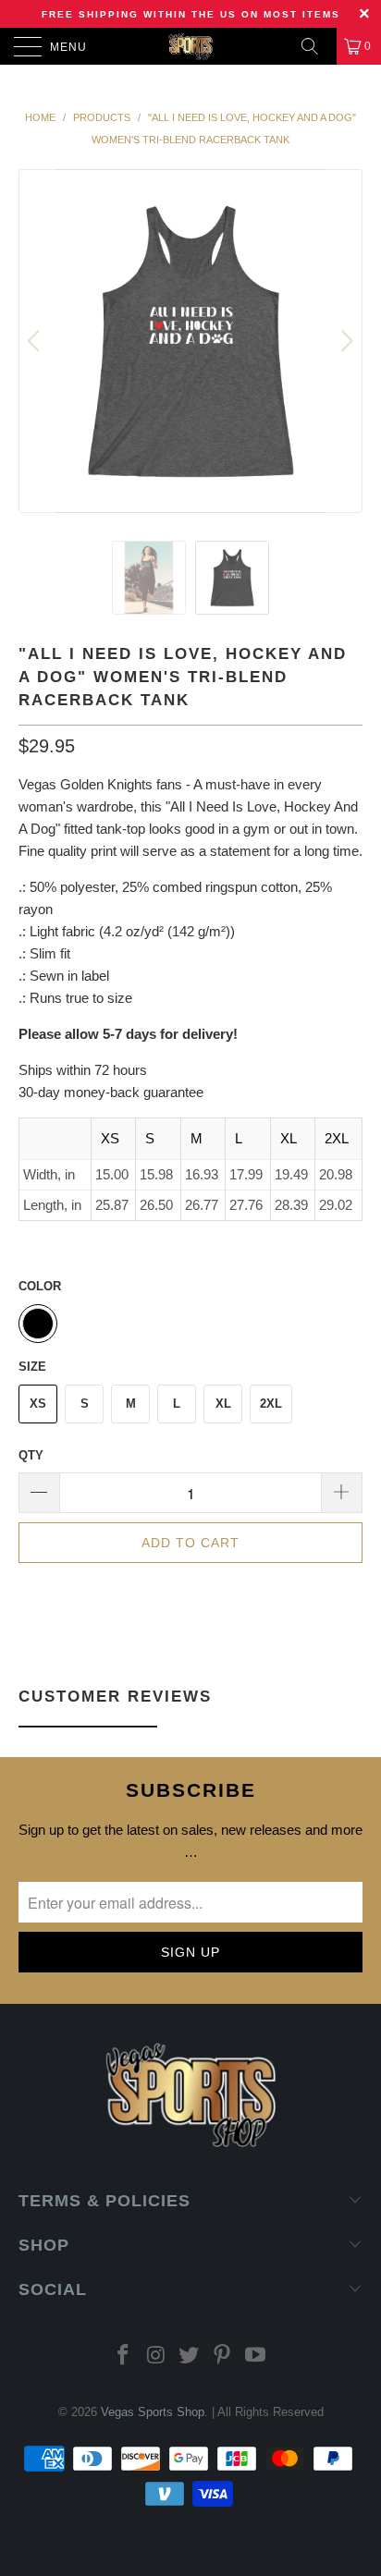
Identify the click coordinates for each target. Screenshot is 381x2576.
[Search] (316, 46)
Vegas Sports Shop (153, 2412)
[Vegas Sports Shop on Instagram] (156, 2356)
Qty (31, 1455)
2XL (271, 1404)
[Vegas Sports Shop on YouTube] (256, 2356)
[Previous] (37, 341)
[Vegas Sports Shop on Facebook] (124, 2356)
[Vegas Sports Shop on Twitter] (190, 2356)
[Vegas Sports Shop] (190, 46)
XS (38, 1404)
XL (223, 1404)
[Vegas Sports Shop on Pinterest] (223, 2356)
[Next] (344, 341)
